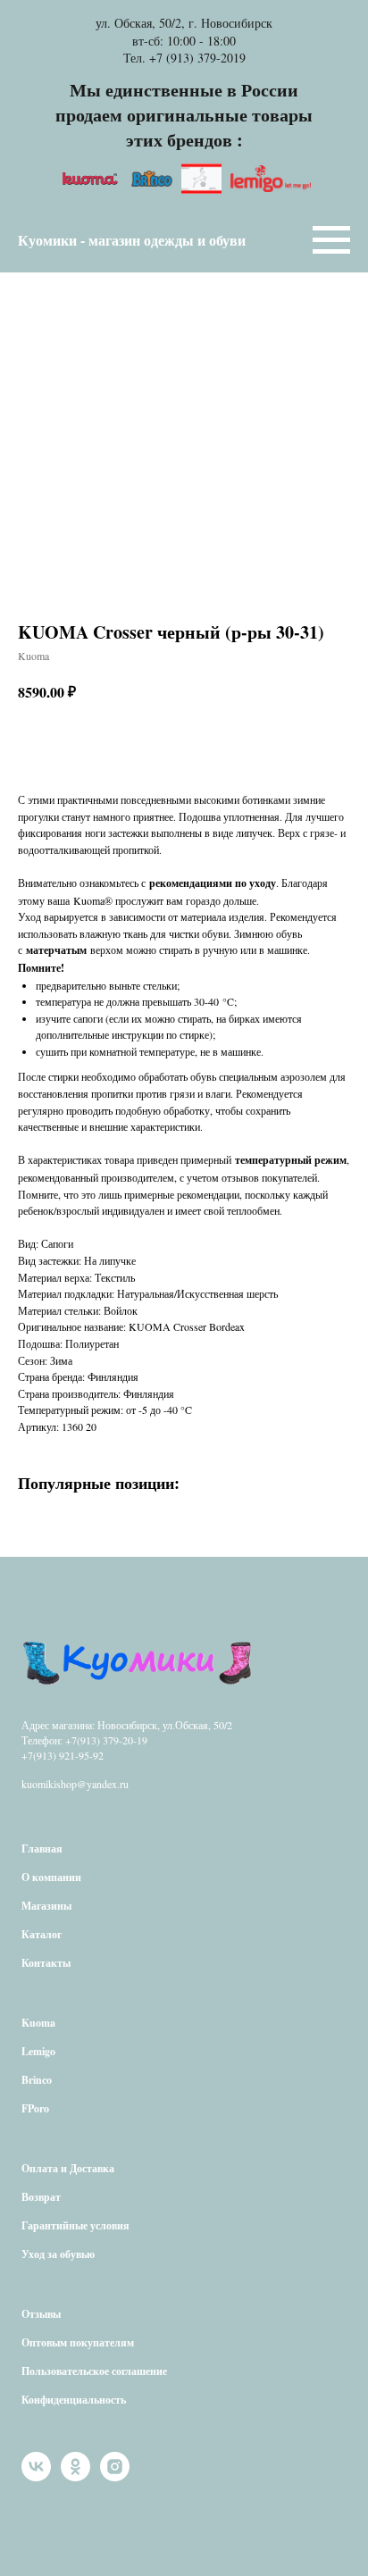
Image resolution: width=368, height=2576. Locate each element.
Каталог (42, 1934)
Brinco (37, 2080)
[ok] (75, 2476)
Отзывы (41, 2314)
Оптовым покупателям (78, 2342)
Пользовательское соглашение (94, 2371)
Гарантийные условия (75, 2225)
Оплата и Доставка (68, 2168)
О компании (51, 1877)
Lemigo (38, 2051)
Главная (42, 1848)
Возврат (41, 2197)
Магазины (46, 1906)
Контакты (46, 1963)
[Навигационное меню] (331, 240)
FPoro (35, 2108)
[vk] (36, 2476)
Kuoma (38, 2023)
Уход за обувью (58, 2254)
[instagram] (115, 2476)
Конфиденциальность (74, 2400)
